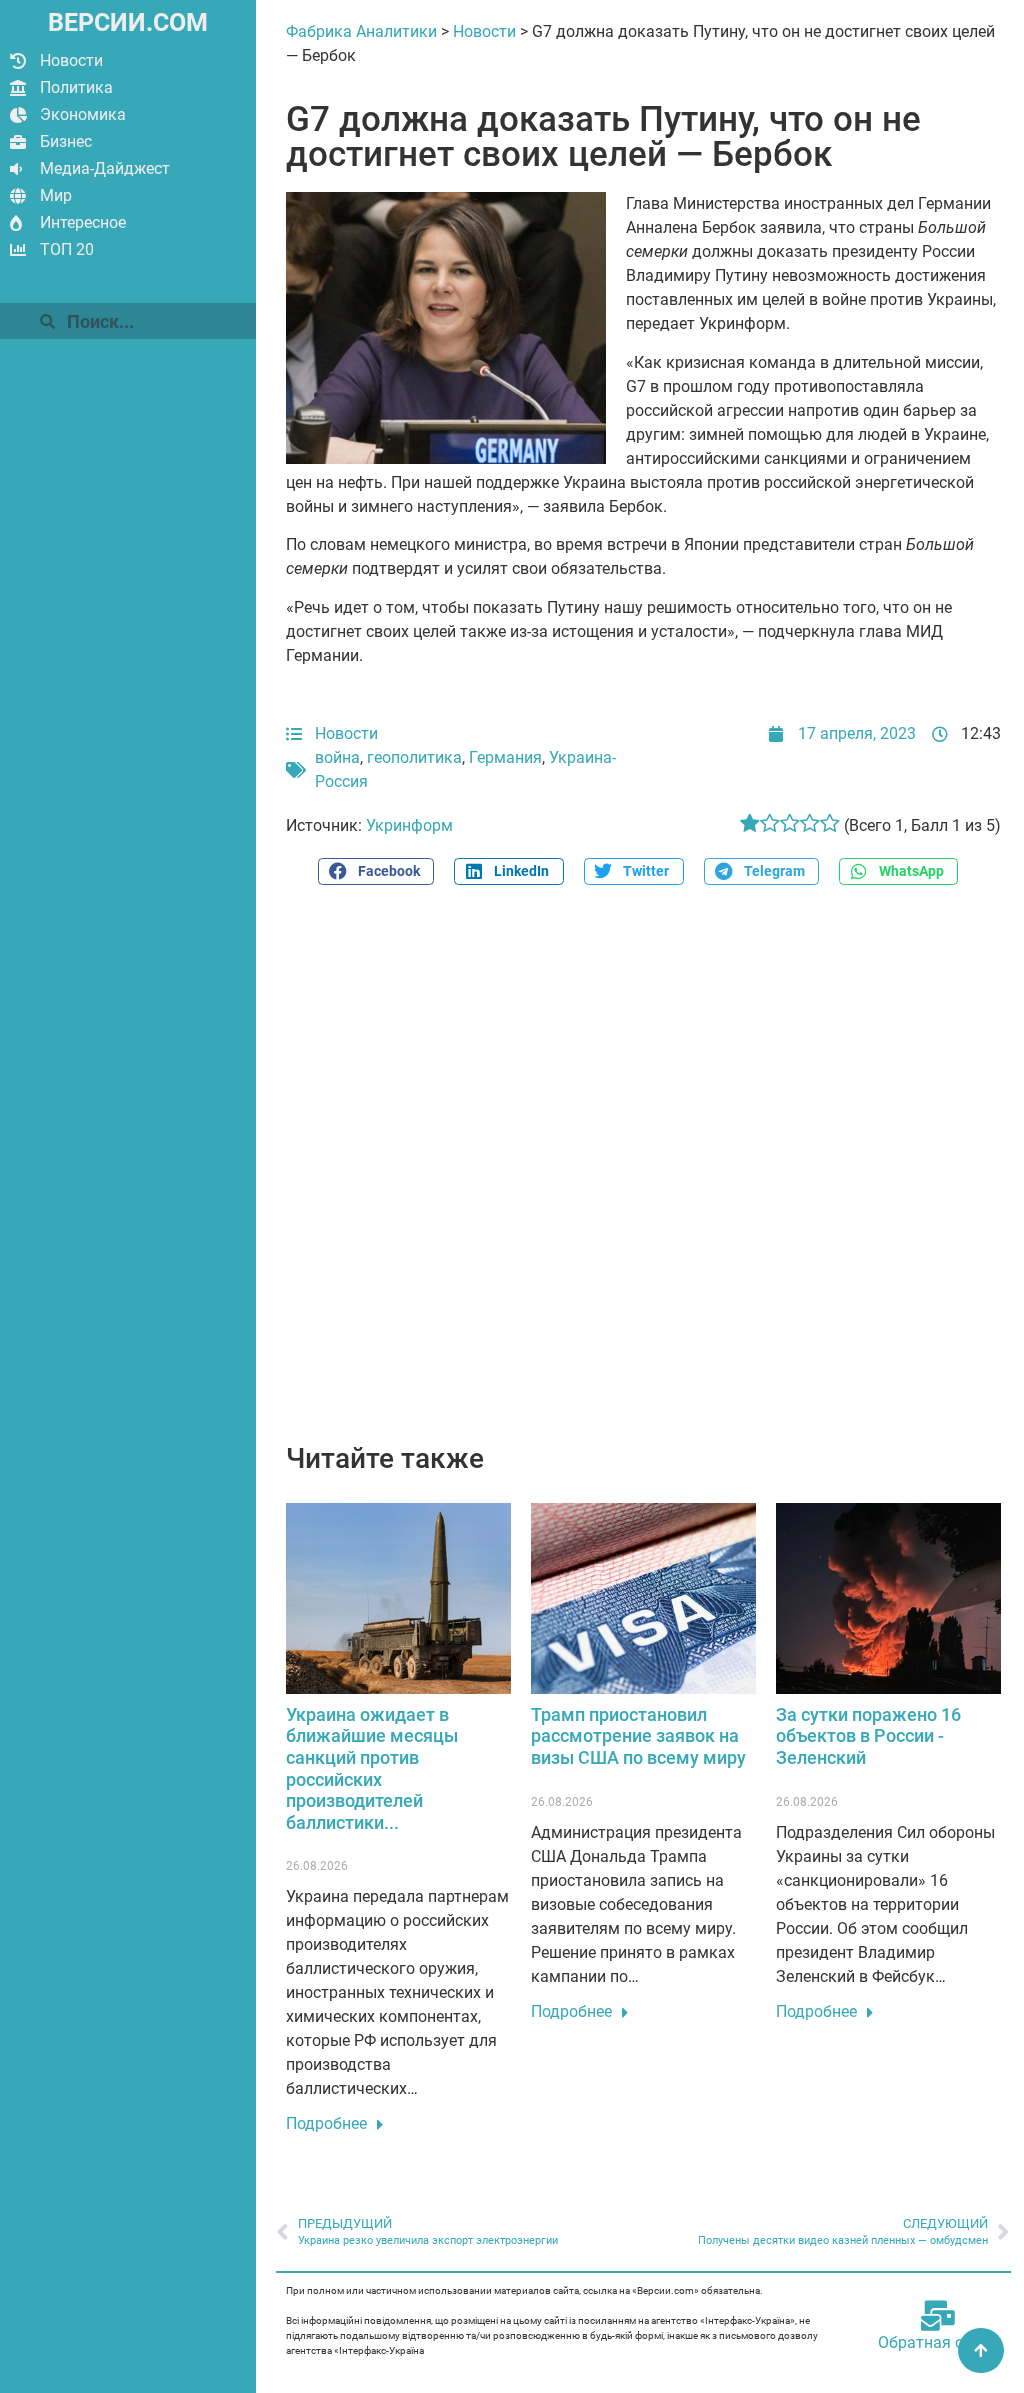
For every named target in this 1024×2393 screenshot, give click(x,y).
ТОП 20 (67, 249)
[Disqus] (643, 1175)
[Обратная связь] (938, 2316)
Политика (76, 87)
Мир (56, 195)
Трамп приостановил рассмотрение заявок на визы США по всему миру (638, 1736)
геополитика (414, 757)
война (337, 757)
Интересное (83, 222)
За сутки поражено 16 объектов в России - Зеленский (868, 1736)
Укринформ (409, 825)
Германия (505, 757)
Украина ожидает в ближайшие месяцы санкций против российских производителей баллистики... (372, 1768)
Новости (71, 60)
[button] (376, 871)
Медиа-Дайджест (105, 168)
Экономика (83, 114)
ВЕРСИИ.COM (128, 22)
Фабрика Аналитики (361, 31)
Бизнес (66, 141)
